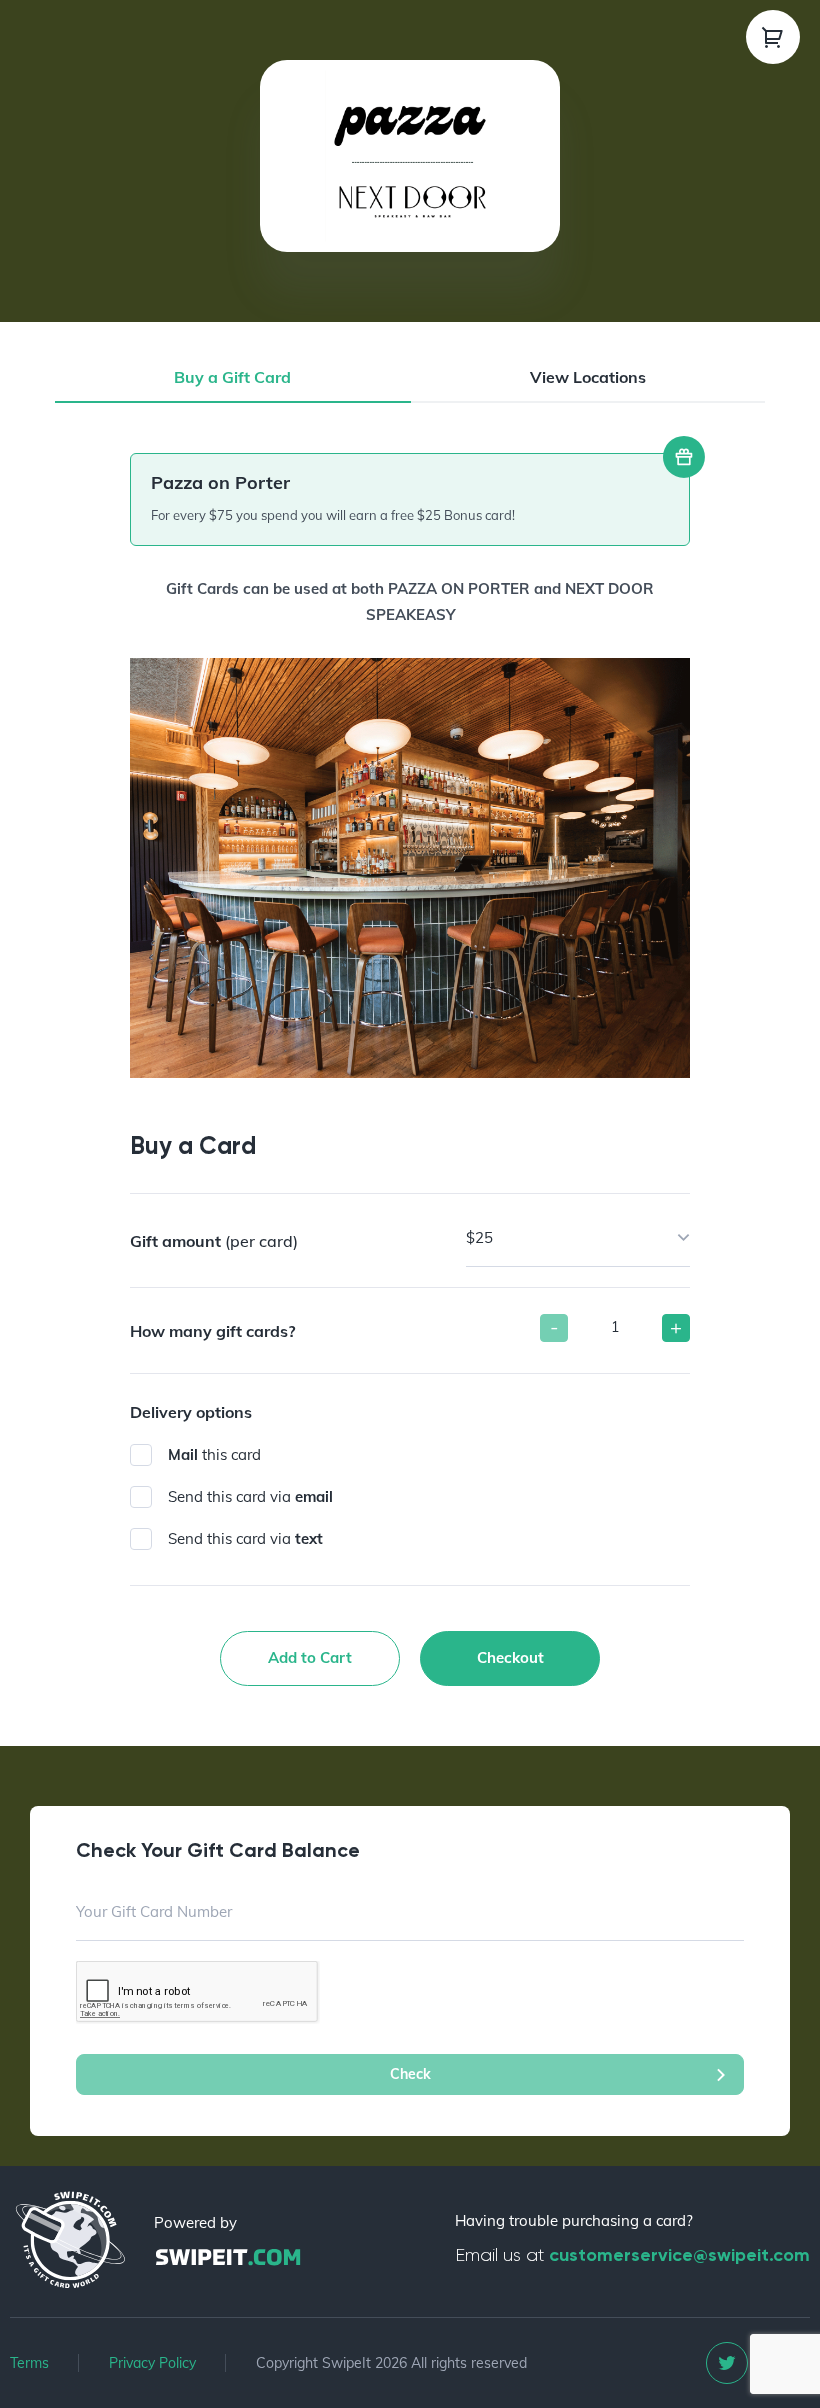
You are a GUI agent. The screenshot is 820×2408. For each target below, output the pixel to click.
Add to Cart (310, 1657)
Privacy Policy (152, 2363)
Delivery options (191, 1412)
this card (214, 1454)
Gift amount (214, 1241)
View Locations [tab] (588, 377)
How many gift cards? (212, 1331)
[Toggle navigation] (773, 37)
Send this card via (250, 1496)
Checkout (510, 1657)
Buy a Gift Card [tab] (232, 377)
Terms (29, 2363)
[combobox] (578, 1238)
